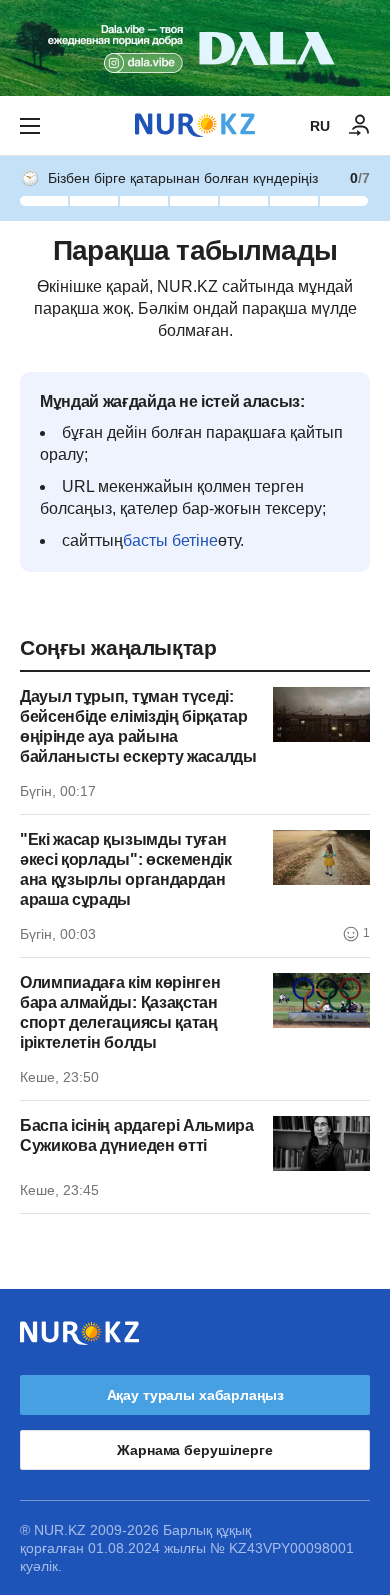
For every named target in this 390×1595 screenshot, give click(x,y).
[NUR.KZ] (195, 125)
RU (320, 126)
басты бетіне (170, 540)
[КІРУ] (360, 126)
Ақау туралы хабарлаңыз (195, 1395)
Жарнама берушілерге (194, 1450)
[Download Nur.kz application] (195, 48)
